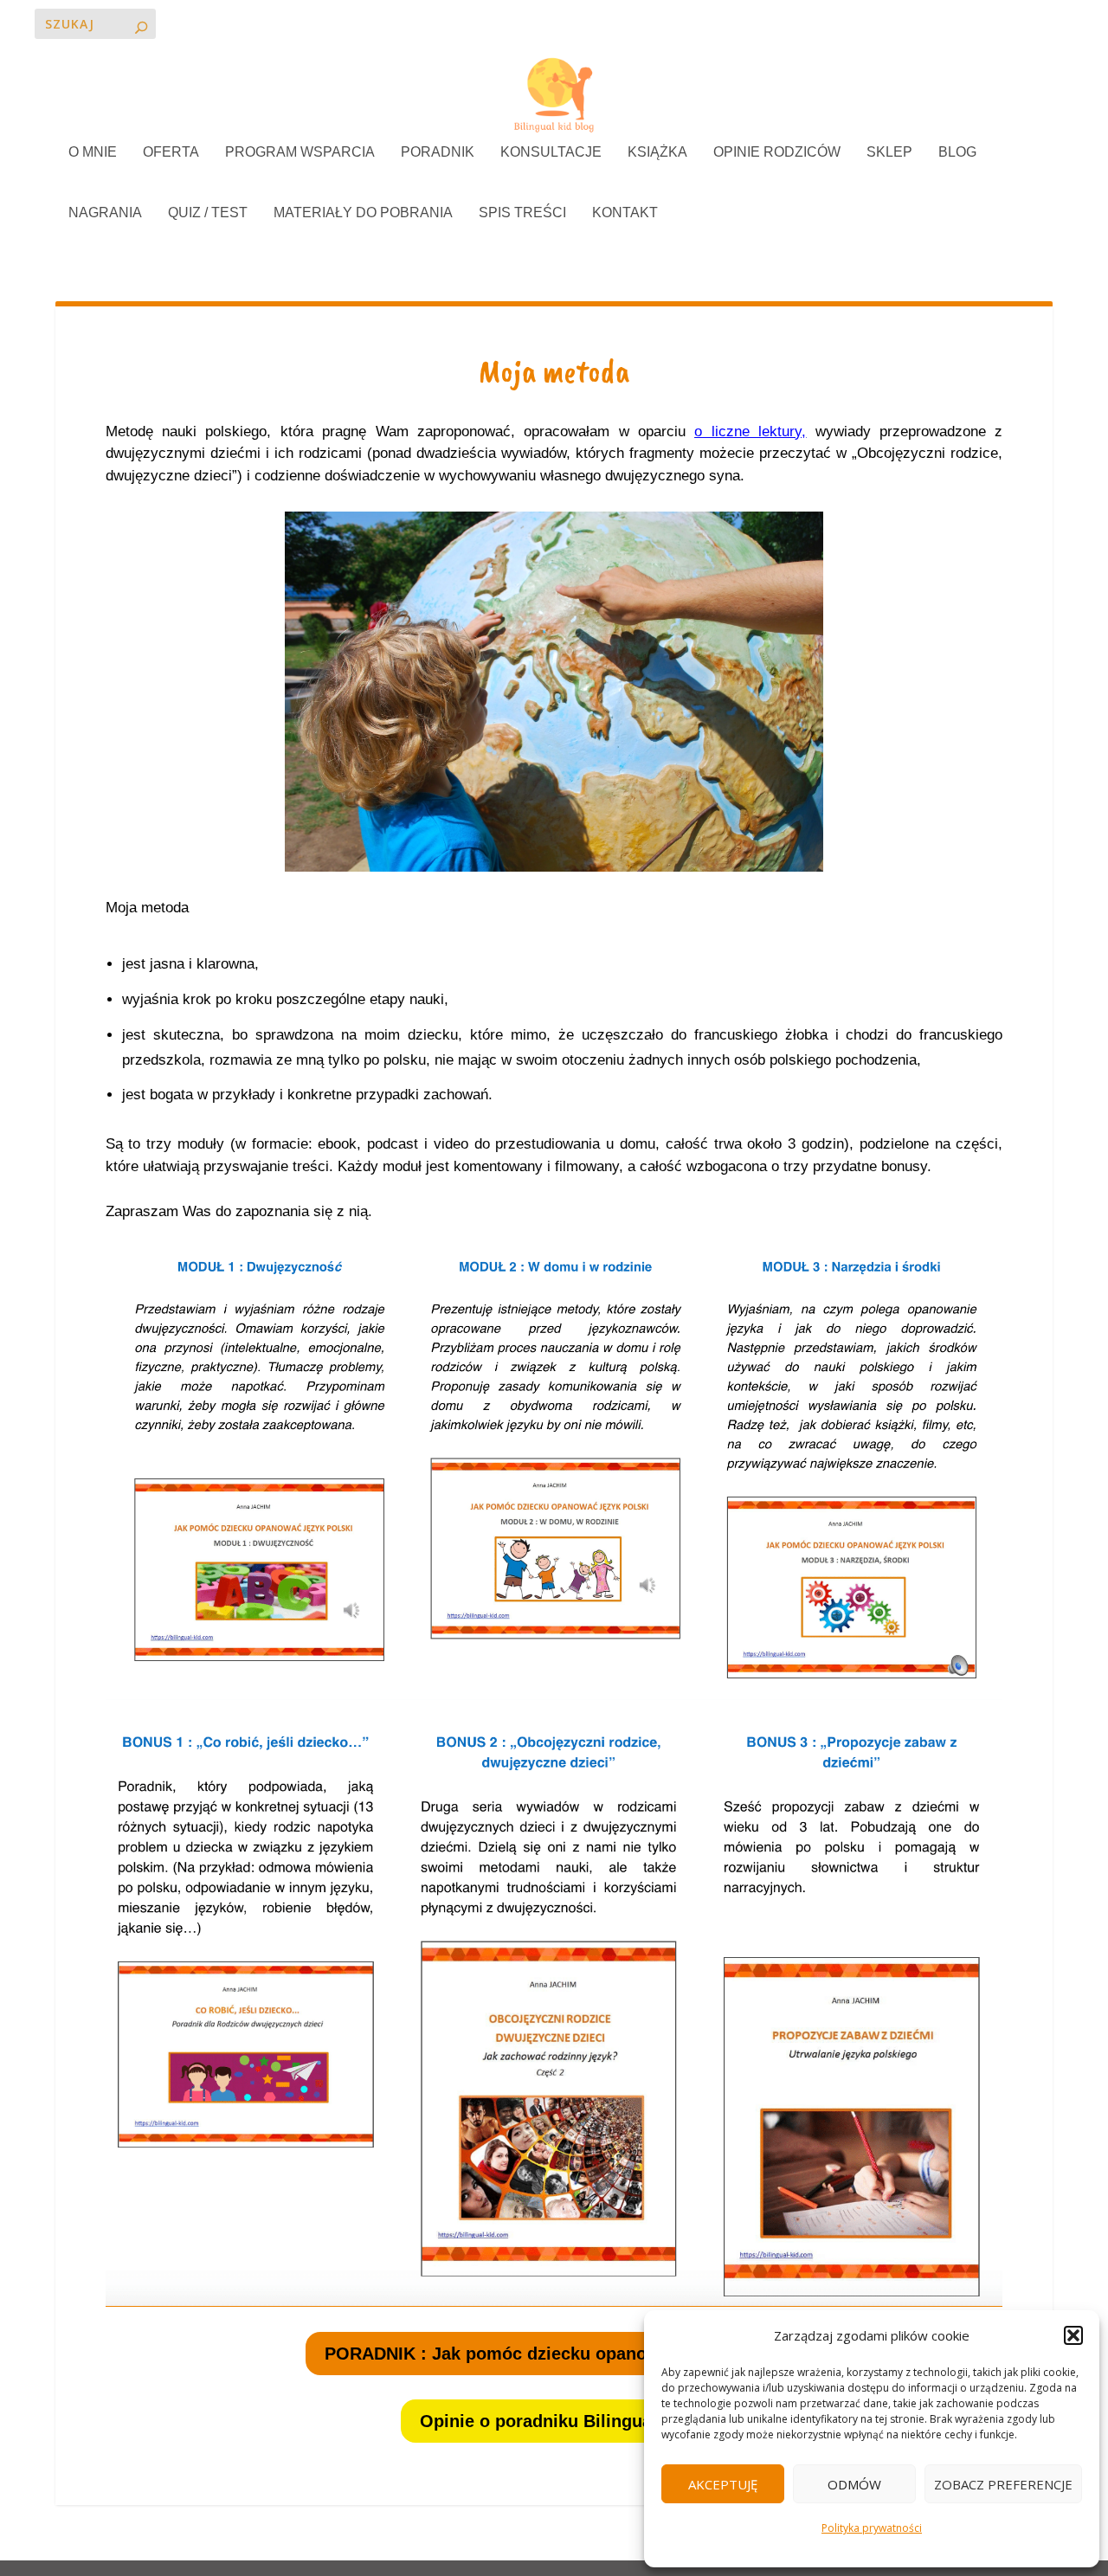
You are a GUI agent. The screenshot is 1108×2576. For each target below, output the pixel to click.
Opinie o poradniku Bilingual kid (554, 2421)
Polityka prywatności (872, 2528)
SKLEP (889, 152)
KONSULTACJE (551, 152)
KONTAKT (625, 213)
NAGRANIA (105, 213)
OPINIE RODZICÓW (777, 152)
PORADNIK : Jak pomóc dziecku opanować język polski (554, 2354)
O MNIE (93, 152)
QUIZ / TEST (208, 213)
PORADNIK (438, 152)
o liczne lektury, (750, 431)
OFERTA (171, 152)
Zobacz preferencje (1003, 2484)
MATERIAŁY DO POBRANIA (363, 213)
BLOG (957, 152)
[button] (1073, 2335)
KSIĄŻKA (657, 152)
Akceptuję (723, 2484)
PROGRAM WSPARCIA (300, 152)
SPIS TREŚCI (522, 213)
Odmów (854, 2484)
